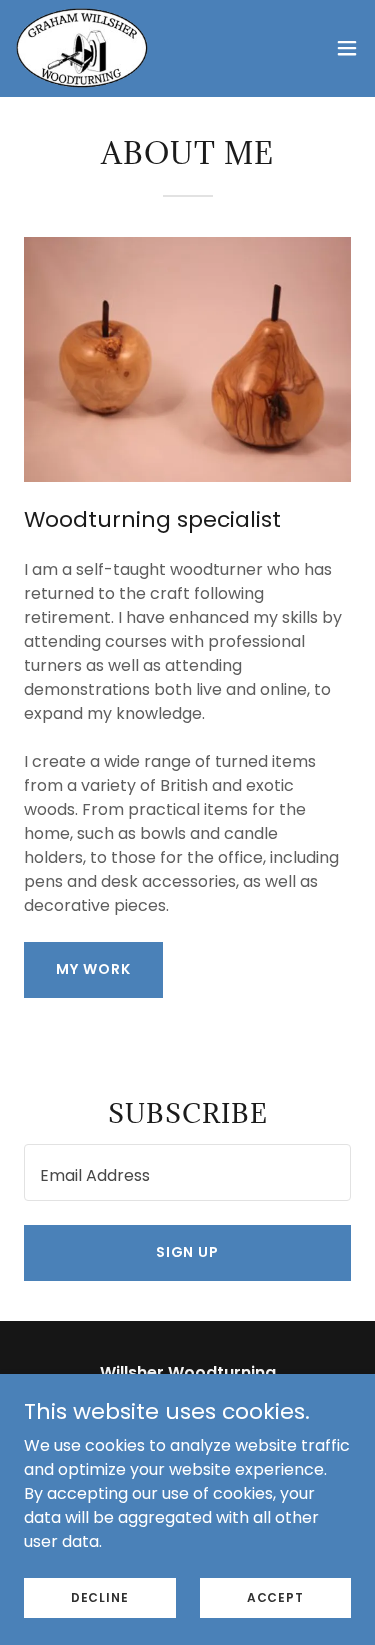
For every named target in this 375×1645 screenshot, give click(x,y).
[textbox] (187, 1172)
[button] (347, 48)
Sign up (188, 1252)
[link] (82, 48)
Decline (100, 1596)
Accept (275, 1596)
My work (93, 969)
